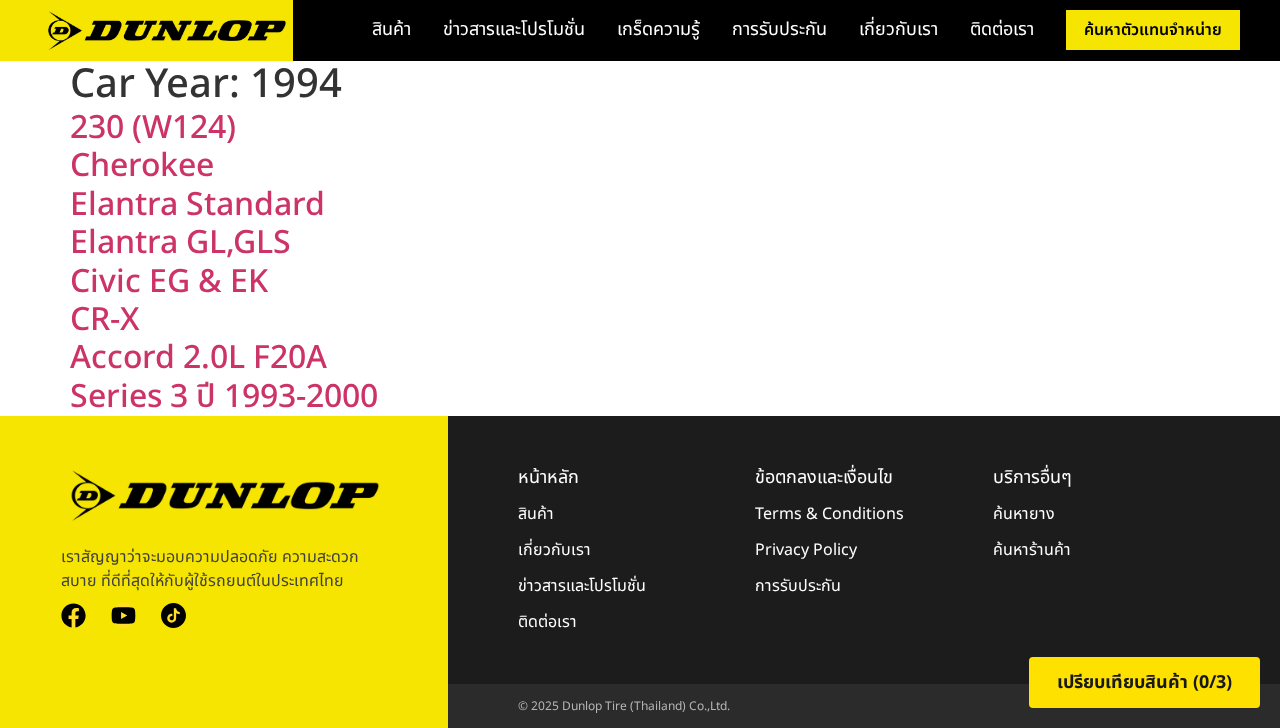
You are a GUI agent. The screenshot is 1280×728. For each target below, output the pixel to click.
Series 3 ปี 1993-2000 (224, 397)
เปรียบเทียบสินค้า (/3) (1144, 682)
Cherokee (142, 166)
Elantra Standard (197, 205)
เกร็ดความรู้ (658, 29)
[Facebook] (73, 615)
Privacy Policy (806, 550)
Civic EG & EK (169, 282)
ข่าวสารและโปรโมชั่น (514, 29)
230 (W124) (153, 128)
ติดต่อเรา (1002, 29)
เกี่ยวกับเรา (898, 29)
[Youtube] (123, 615)
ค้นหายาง (1024, 514)
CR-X (105, 320)
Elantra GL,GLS (180, 243)
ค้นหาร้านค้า (1032, 550)
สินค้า (391, 29)
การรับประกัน (779, 29)
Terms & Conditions (829, 514)
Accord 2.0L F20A (198, 358)
